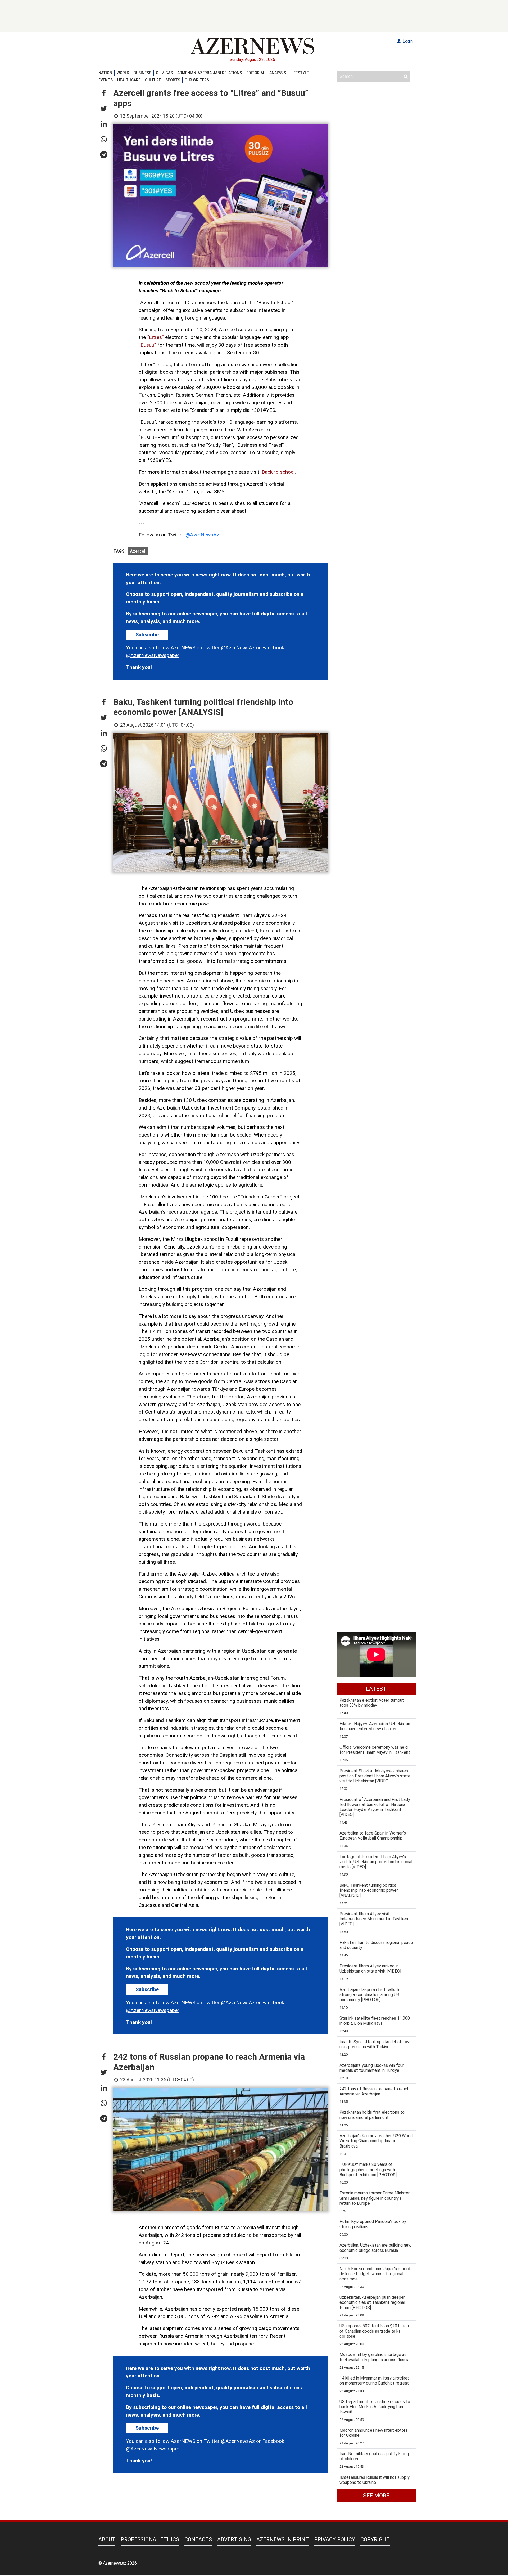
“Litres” (155, 337)
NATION (105, 73)
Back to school (278, 472)
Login (407, 41)
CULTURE (153, 80)
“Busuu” (147, 345)
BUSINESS (142, 73)
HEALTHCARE (129, 80)
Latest (376, 1689)
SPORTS (173, 80)
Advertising (234, 2539)
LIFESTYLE (300, 73)
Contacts (198, 2539)
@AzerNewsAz (202, 535)
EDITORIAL (256, 73)
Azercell (138, 551)
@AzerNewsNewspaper (153, 655)
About (107, 2539)
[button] (104, 93)
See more (376, 2495)
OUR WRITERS (197, 80)
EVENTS (106, 80)
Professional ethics (150, 2539)
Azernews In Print (283, 2539)
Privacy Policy (335, 2539)
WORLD (123, 73)
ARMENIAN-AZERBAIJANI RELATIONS (210, 73)
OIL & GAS (164, 73)
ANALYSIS (278, 73)
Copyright (375, 2539)
